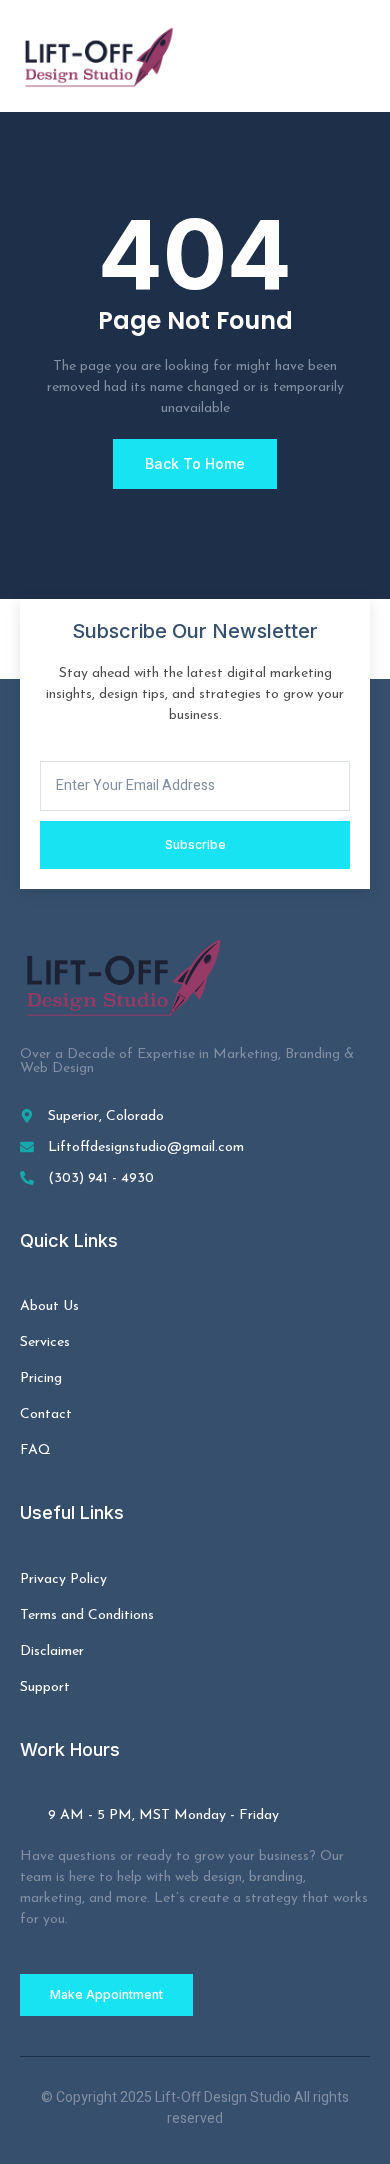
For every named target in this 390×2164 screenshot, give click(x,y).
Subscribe (195, 844)
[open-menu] (359, 56)
